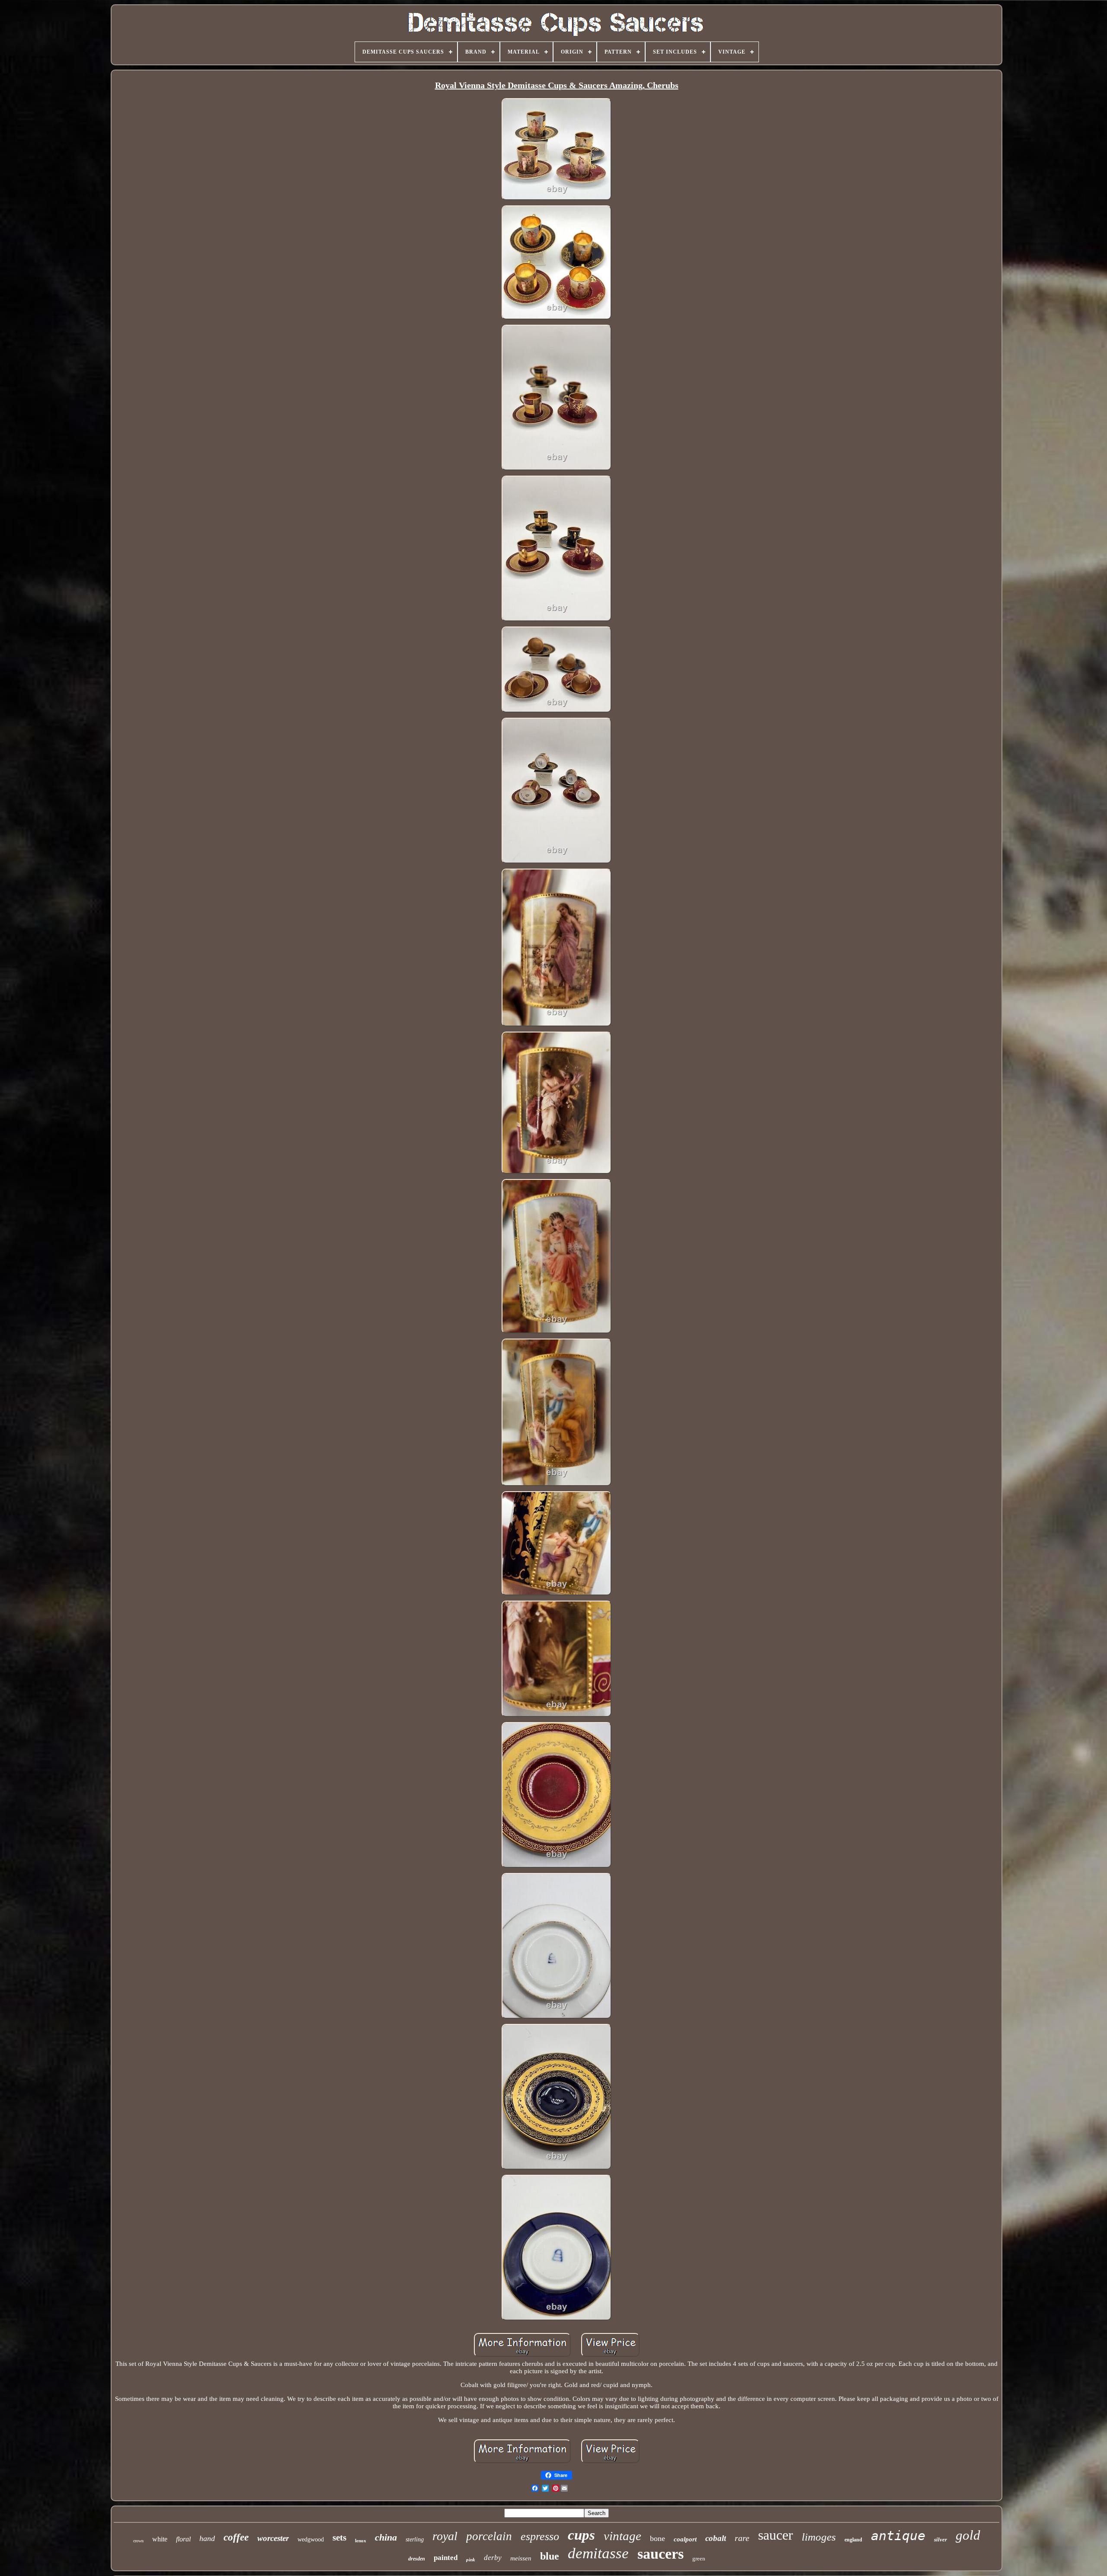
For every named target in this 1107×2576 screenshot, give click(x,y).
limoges (819, 2537)
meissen (521, 2558)
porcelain (489, 2536)
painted (446, 2558)
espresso (540, 2536)
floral (183, 2539)
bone (657, 2538)
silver (941, 2539)
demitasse (598, 2553)
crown (138, 2541)
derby (493, 2558)
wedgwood (311, 2539)
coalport (685, 2539)
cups (581, 2535)
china (386, 2537)
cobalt (716, 2538)
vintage (622, 2536)
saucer (776, 2535)
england (853, 2540)
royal (445, 2536)
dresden (417, 2559)
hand (207, 2538)
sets (339, 2538)
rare (742, 2538)
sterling (415, 2539)
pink (471, 2560)
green (699, 2558)
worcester (273, 2538)
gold (968, 2535)
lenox (361, 2541)
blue (550, 2556)
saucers (661, 2554)
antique (898, 2536)
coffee (236, 2537)
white (160, 2539)
